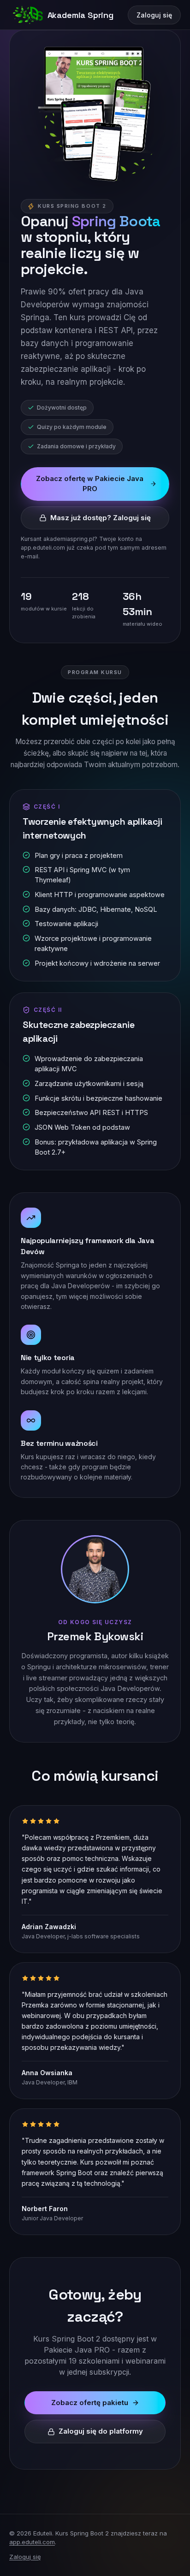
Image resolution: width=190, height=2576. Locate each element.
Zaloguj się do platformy (101, 2431)
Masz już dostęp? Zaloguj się (101, 518)
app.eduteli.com (32, 2542)
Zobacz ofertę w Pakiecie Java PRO (90, 484)
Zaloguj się (154, 15)
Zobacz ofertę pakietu (90, 2403)
